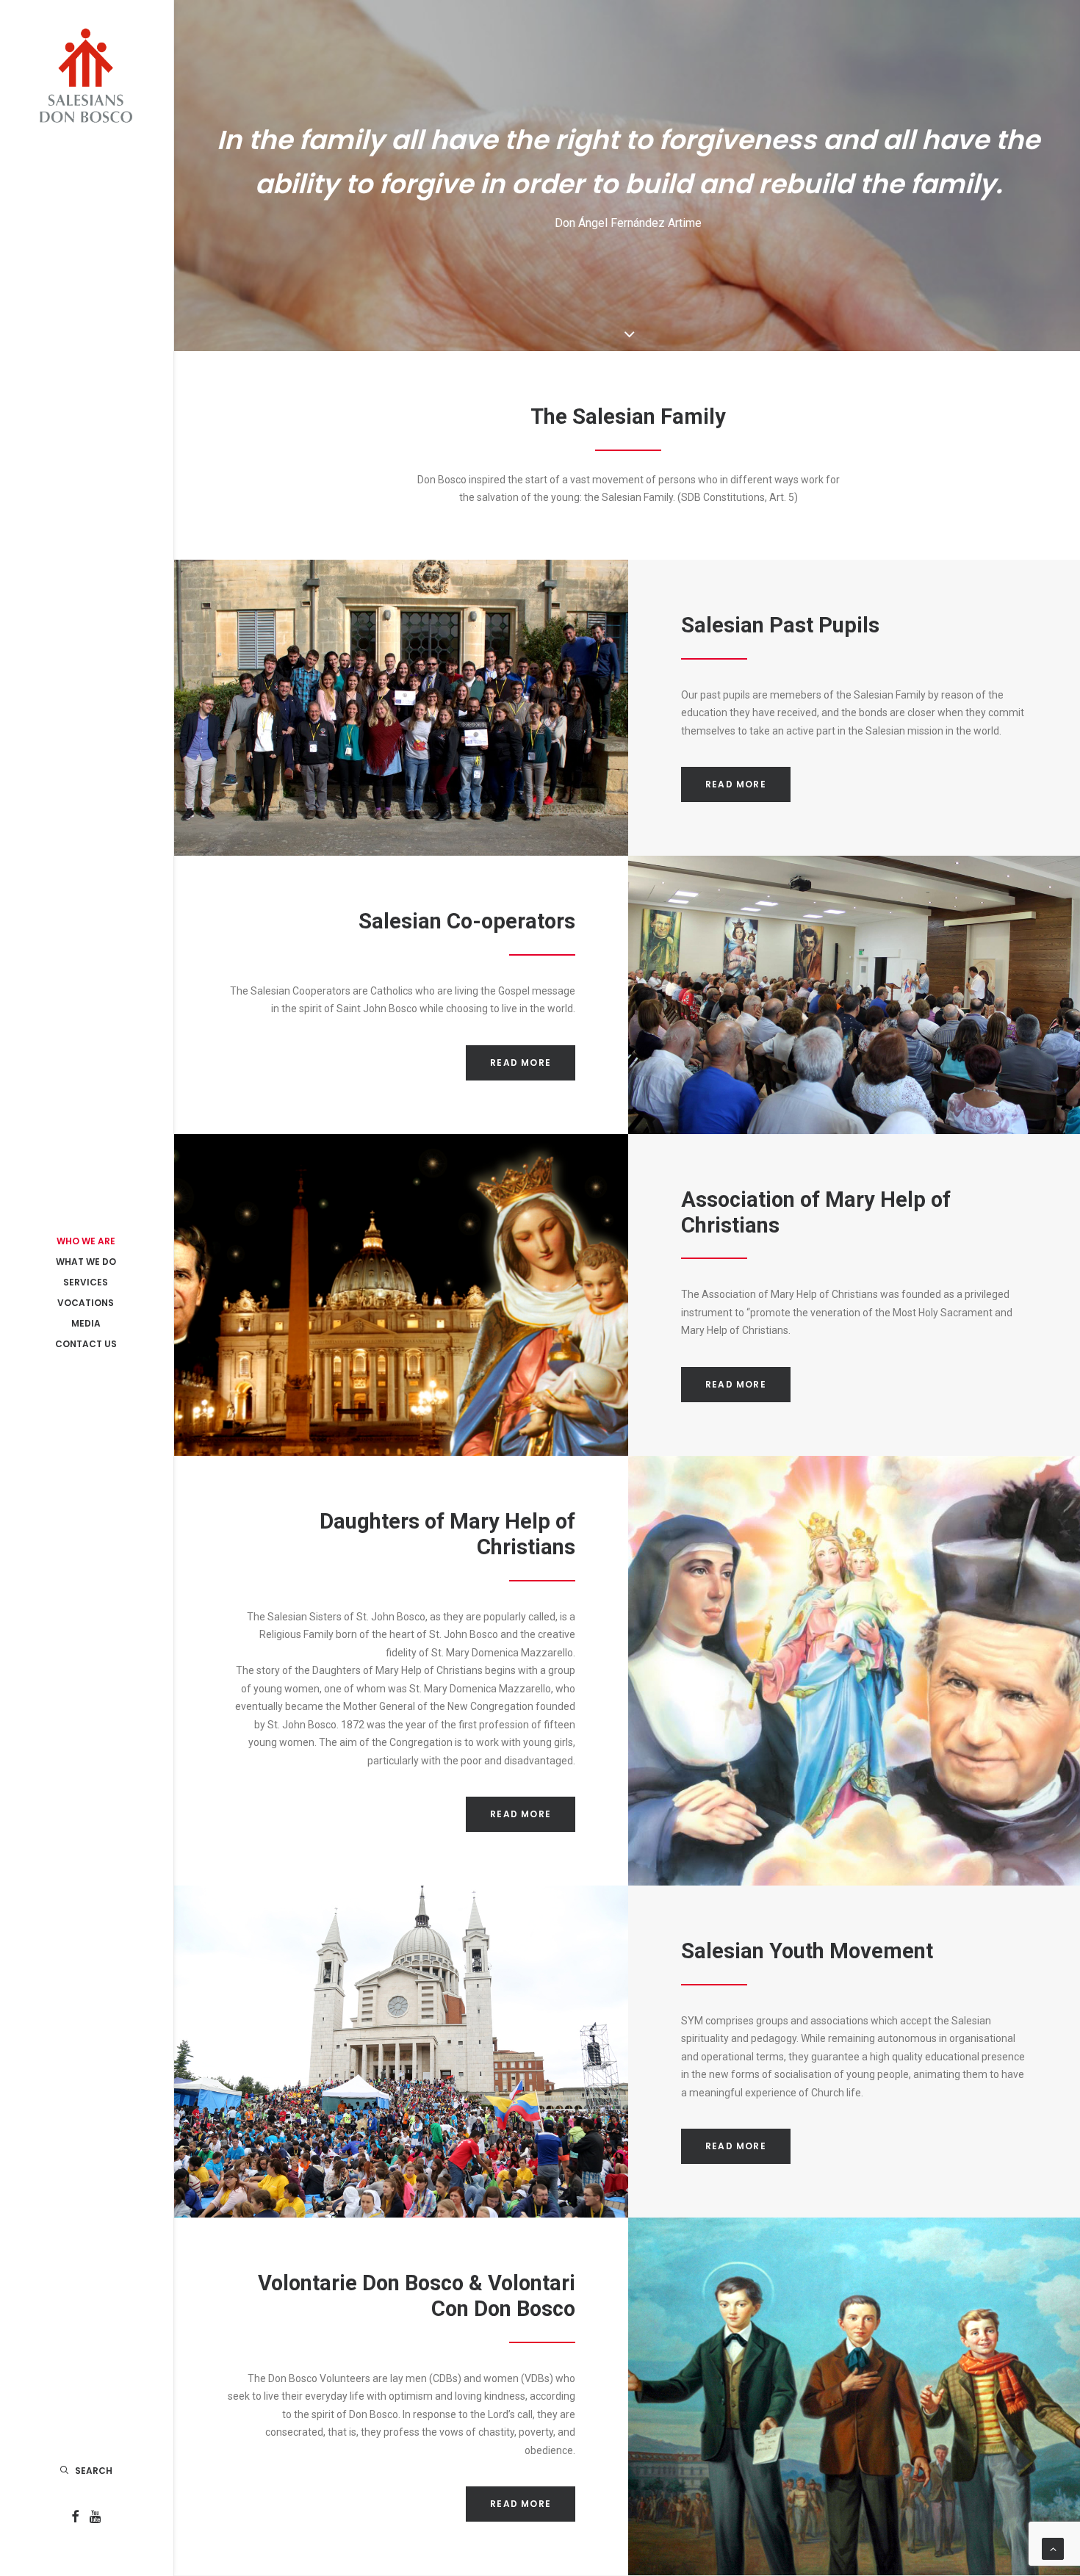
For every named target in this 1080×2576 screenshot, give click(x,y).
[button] (75, 2518)
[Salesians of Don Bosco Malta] (86, 76)
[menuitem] (75, 2518)
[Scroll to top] (1053, 2548)
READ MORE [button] (736, 784)
